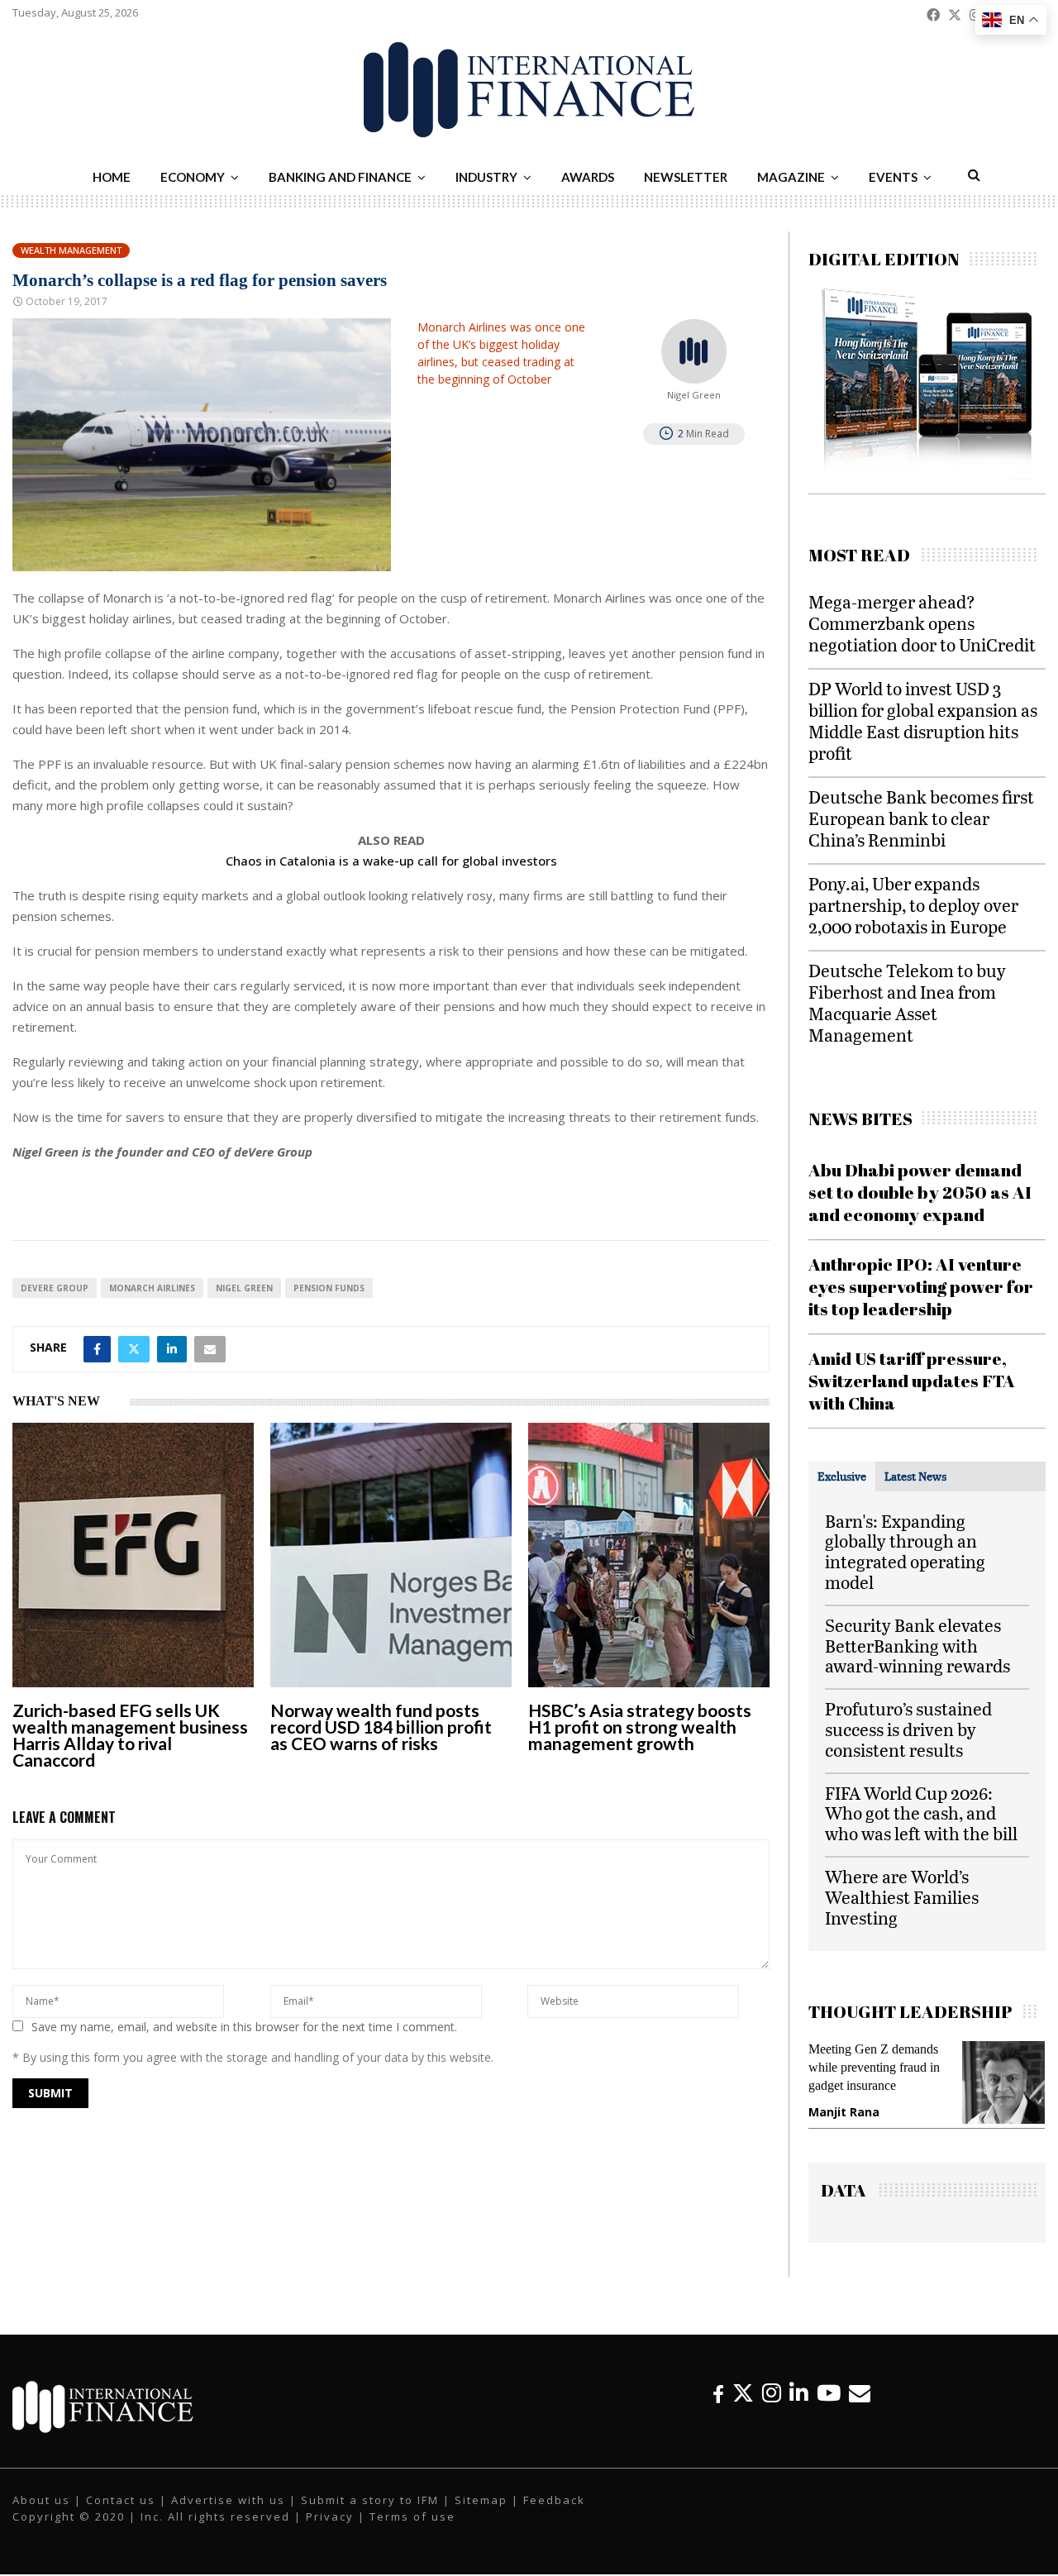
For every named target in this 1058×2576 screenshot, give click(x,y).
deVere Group (55, 1288)
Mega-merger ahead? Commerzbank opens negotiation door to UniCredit (922, 623)
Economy (193, 177)
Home (112, 177)
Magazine (791, 177)
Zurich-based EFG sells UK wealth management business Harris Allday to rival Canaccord (130, 1735)
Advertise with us (228, 2515)
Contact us (121, 2515)
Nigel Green (244, 1288)
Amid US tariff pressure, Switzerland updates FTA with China (912, 1381)
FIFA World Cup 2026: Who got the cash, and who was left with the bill (921, 1813)
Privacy (330, 2531)
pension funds (329, 1288)
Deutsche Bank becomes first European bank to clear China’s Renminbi (921, 818)
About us (41, 2515)
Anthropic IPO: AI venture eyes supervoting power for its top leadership (921, 1287)
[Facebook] (718, 2408)
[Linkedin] (799, 2408)
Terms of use (412, 2531)
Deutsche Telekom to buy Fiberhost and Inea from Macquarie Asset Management (907, 1002)
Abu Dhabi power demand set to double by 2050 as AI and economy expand (920, 1193)
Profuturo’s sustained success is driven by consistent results (908, 1729)
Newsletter (686, 177)
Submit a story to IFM (370, 2515)
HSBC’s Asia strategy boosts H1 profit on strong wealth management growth (640, 1727)
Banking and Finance (340, 177)
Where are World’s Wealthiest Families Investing (902, 1897)
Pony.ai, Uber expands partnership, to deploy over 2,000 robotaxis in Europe (913, 905)
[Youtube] (829, 2408)
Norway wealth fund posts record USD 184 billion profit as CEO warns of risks (381, 1727)
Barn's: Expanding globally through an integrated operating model (905, 1551)
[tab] (842, 1476)
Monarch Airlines (152, 1288)
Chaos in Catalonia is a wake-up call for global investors (391, 861)
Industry (486, 177)
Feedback (554, 2515)
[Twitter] (743, 2408)
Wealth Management (71, 250)
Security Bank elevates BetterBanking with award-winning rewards (917, 1646)
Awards (588, 177)
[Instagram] (772, 2408)
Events (893, 177)
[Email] (860, 2408)
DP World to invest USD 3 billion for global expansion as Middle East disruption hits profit (923, 720)
